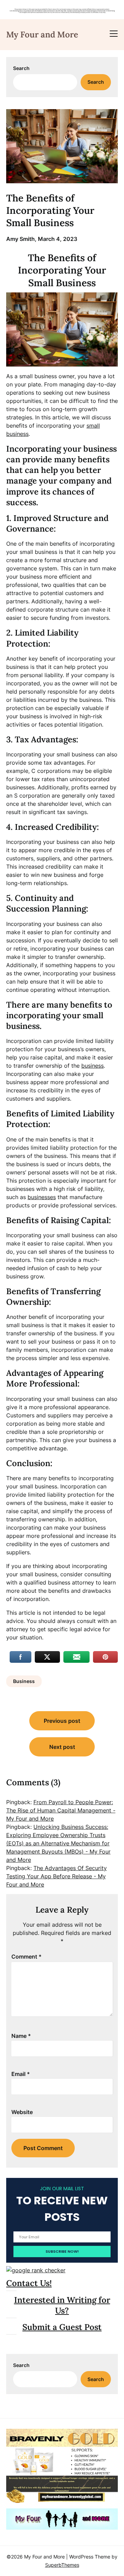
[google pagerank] (36, 2270)
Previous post (62, 1721)
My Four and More (42, 34)
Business (24, 1681)
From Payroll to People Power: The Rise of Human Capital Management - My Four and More (61, 1810)
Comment (27, 1957)
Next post (62, 1747)
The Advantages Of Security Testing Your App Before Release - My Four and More (56, 1876)
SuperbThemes (62, 2565)
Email (21, 2074)
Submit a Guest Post (62, 2327)
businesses (42, 1197)
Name (21, 2036)
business (92, 1066)
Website (22, 2112)
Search (21, 68)
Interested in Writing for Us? (62, 2305)
